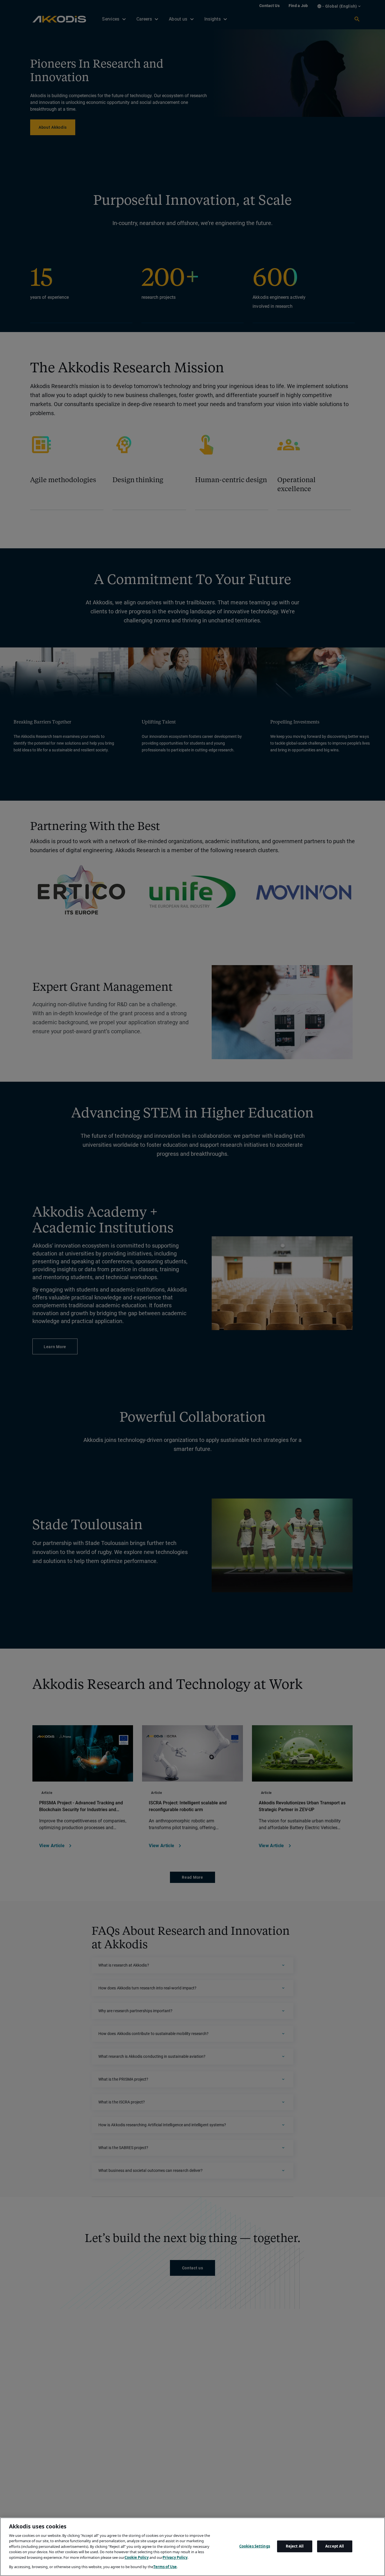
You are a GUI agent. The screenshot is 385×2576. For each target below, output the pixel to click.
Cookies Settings (255, 2546)
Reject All (295, 2546)
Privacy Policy (175, 2557)
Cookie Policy (137, 2557)
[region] (193, 2547)
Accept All (335, 2546)
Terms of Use (165, 2566)
